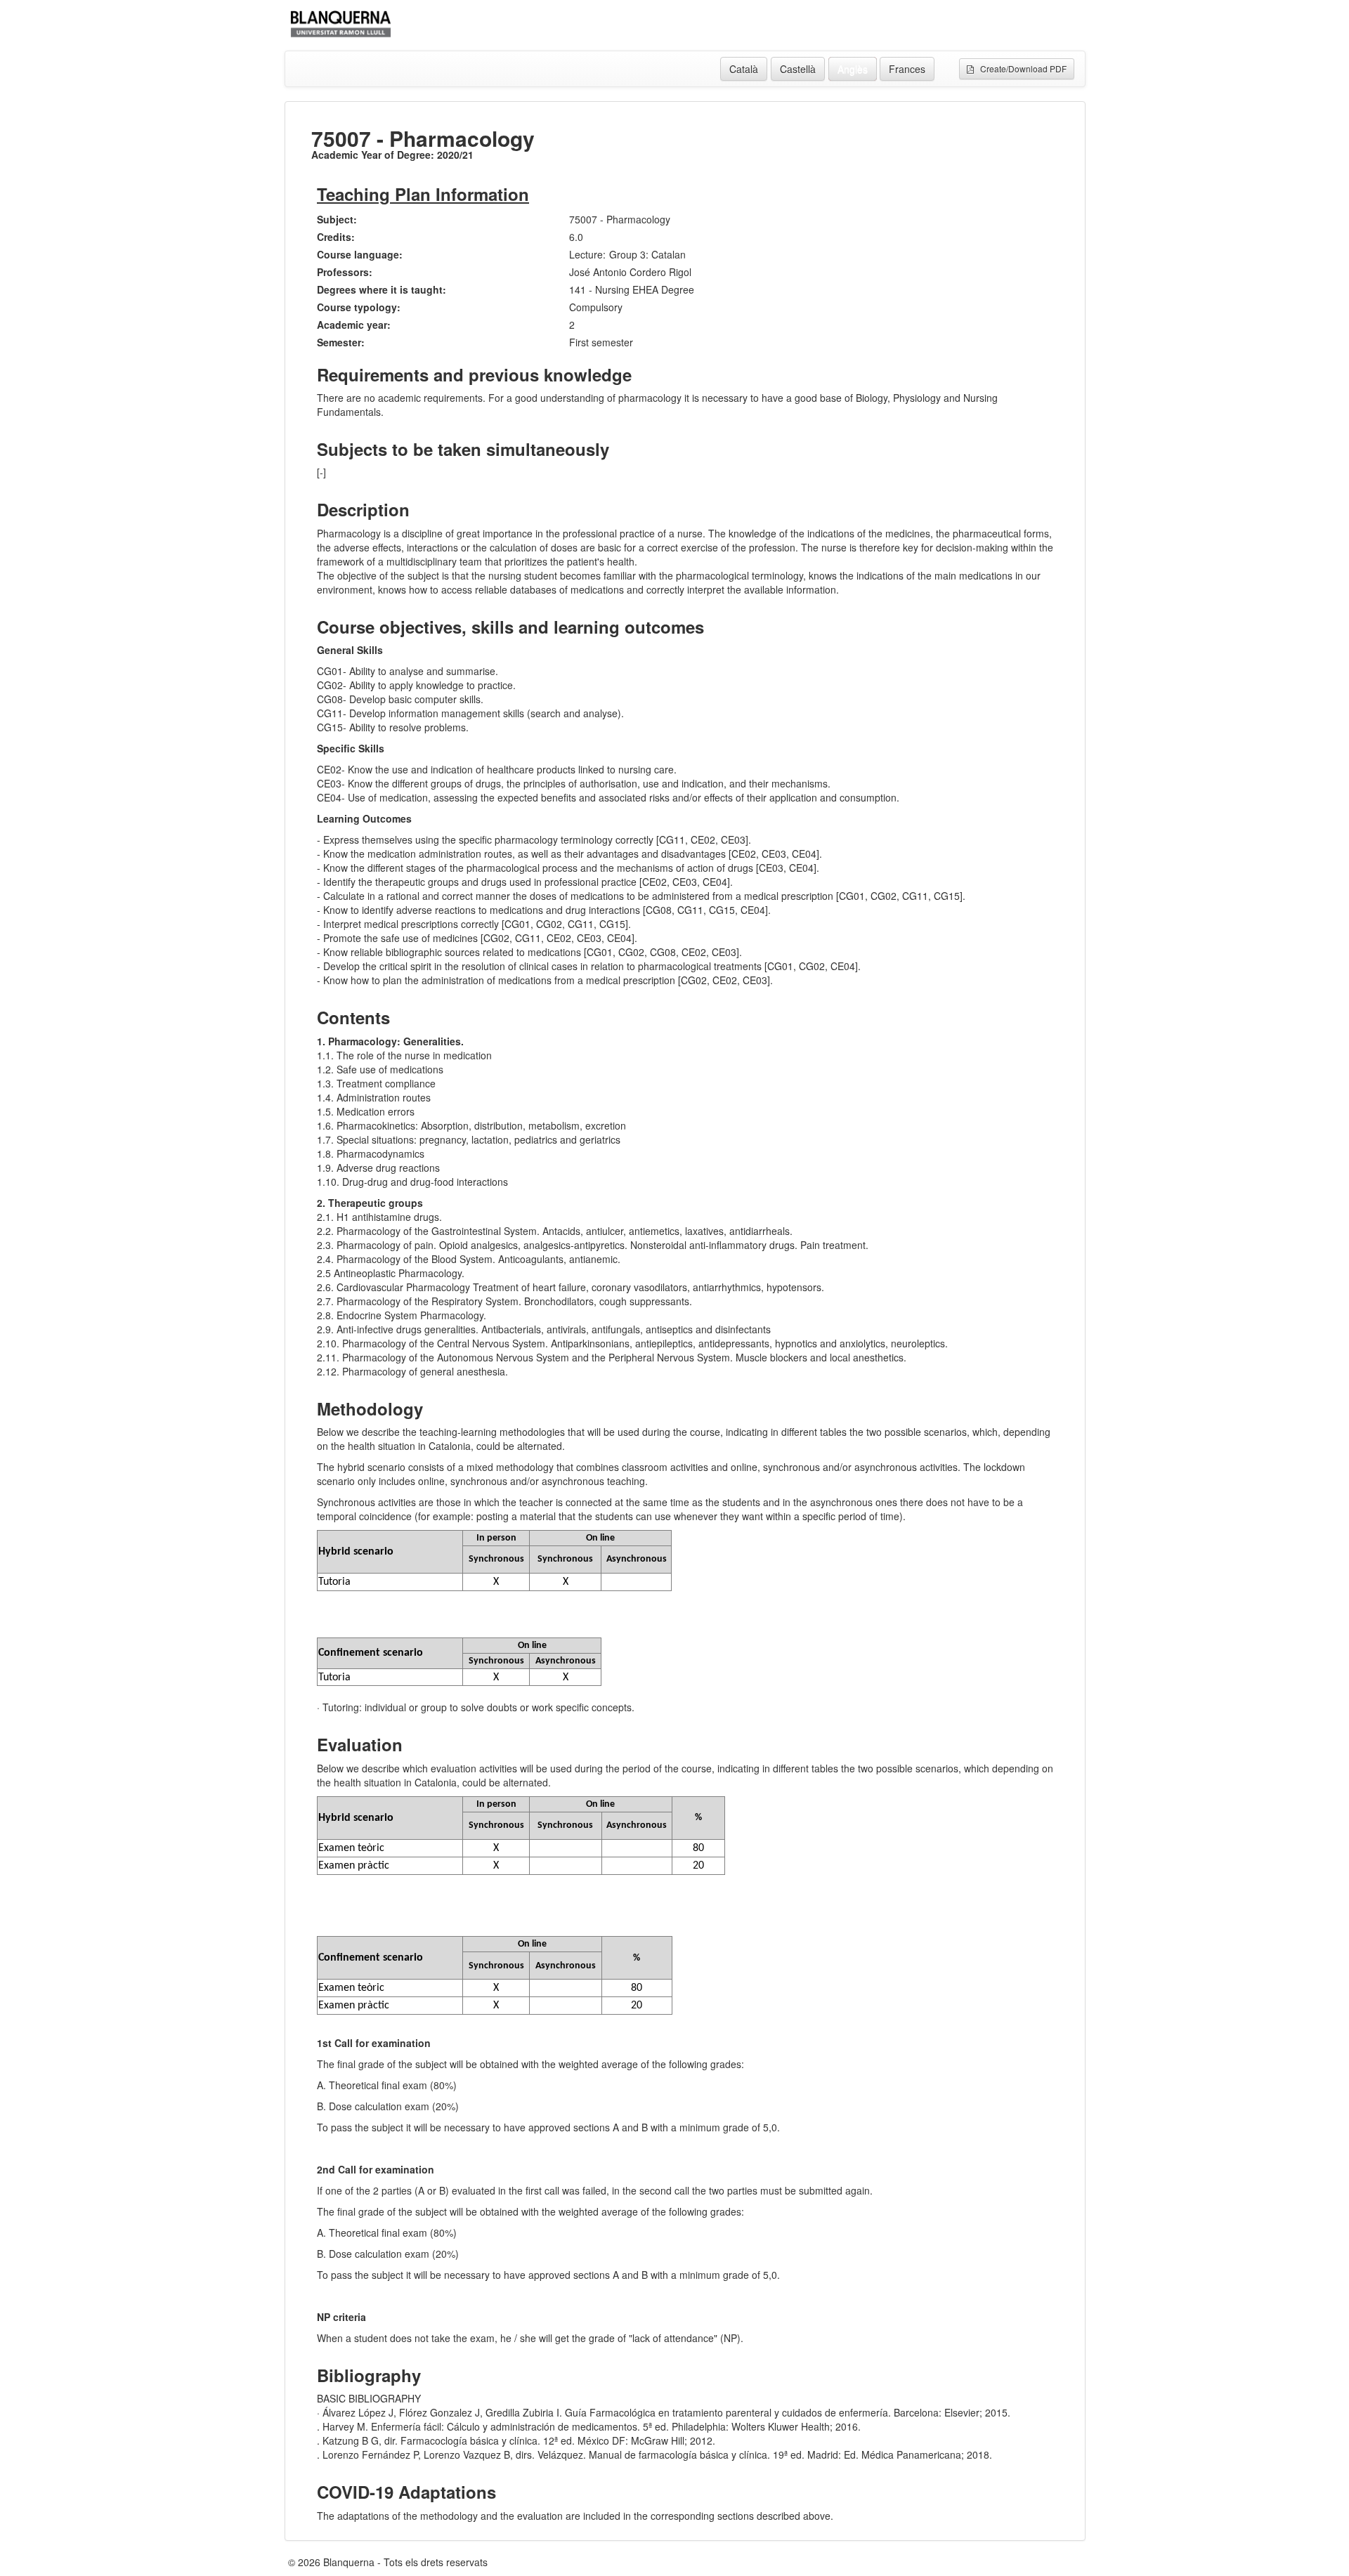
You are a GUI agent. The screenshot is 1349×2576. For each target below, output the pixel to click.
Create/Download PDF (1020, 68)
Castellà (798, 69)
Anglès (853, 69)
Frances (907, 69)
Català (744, 69)
